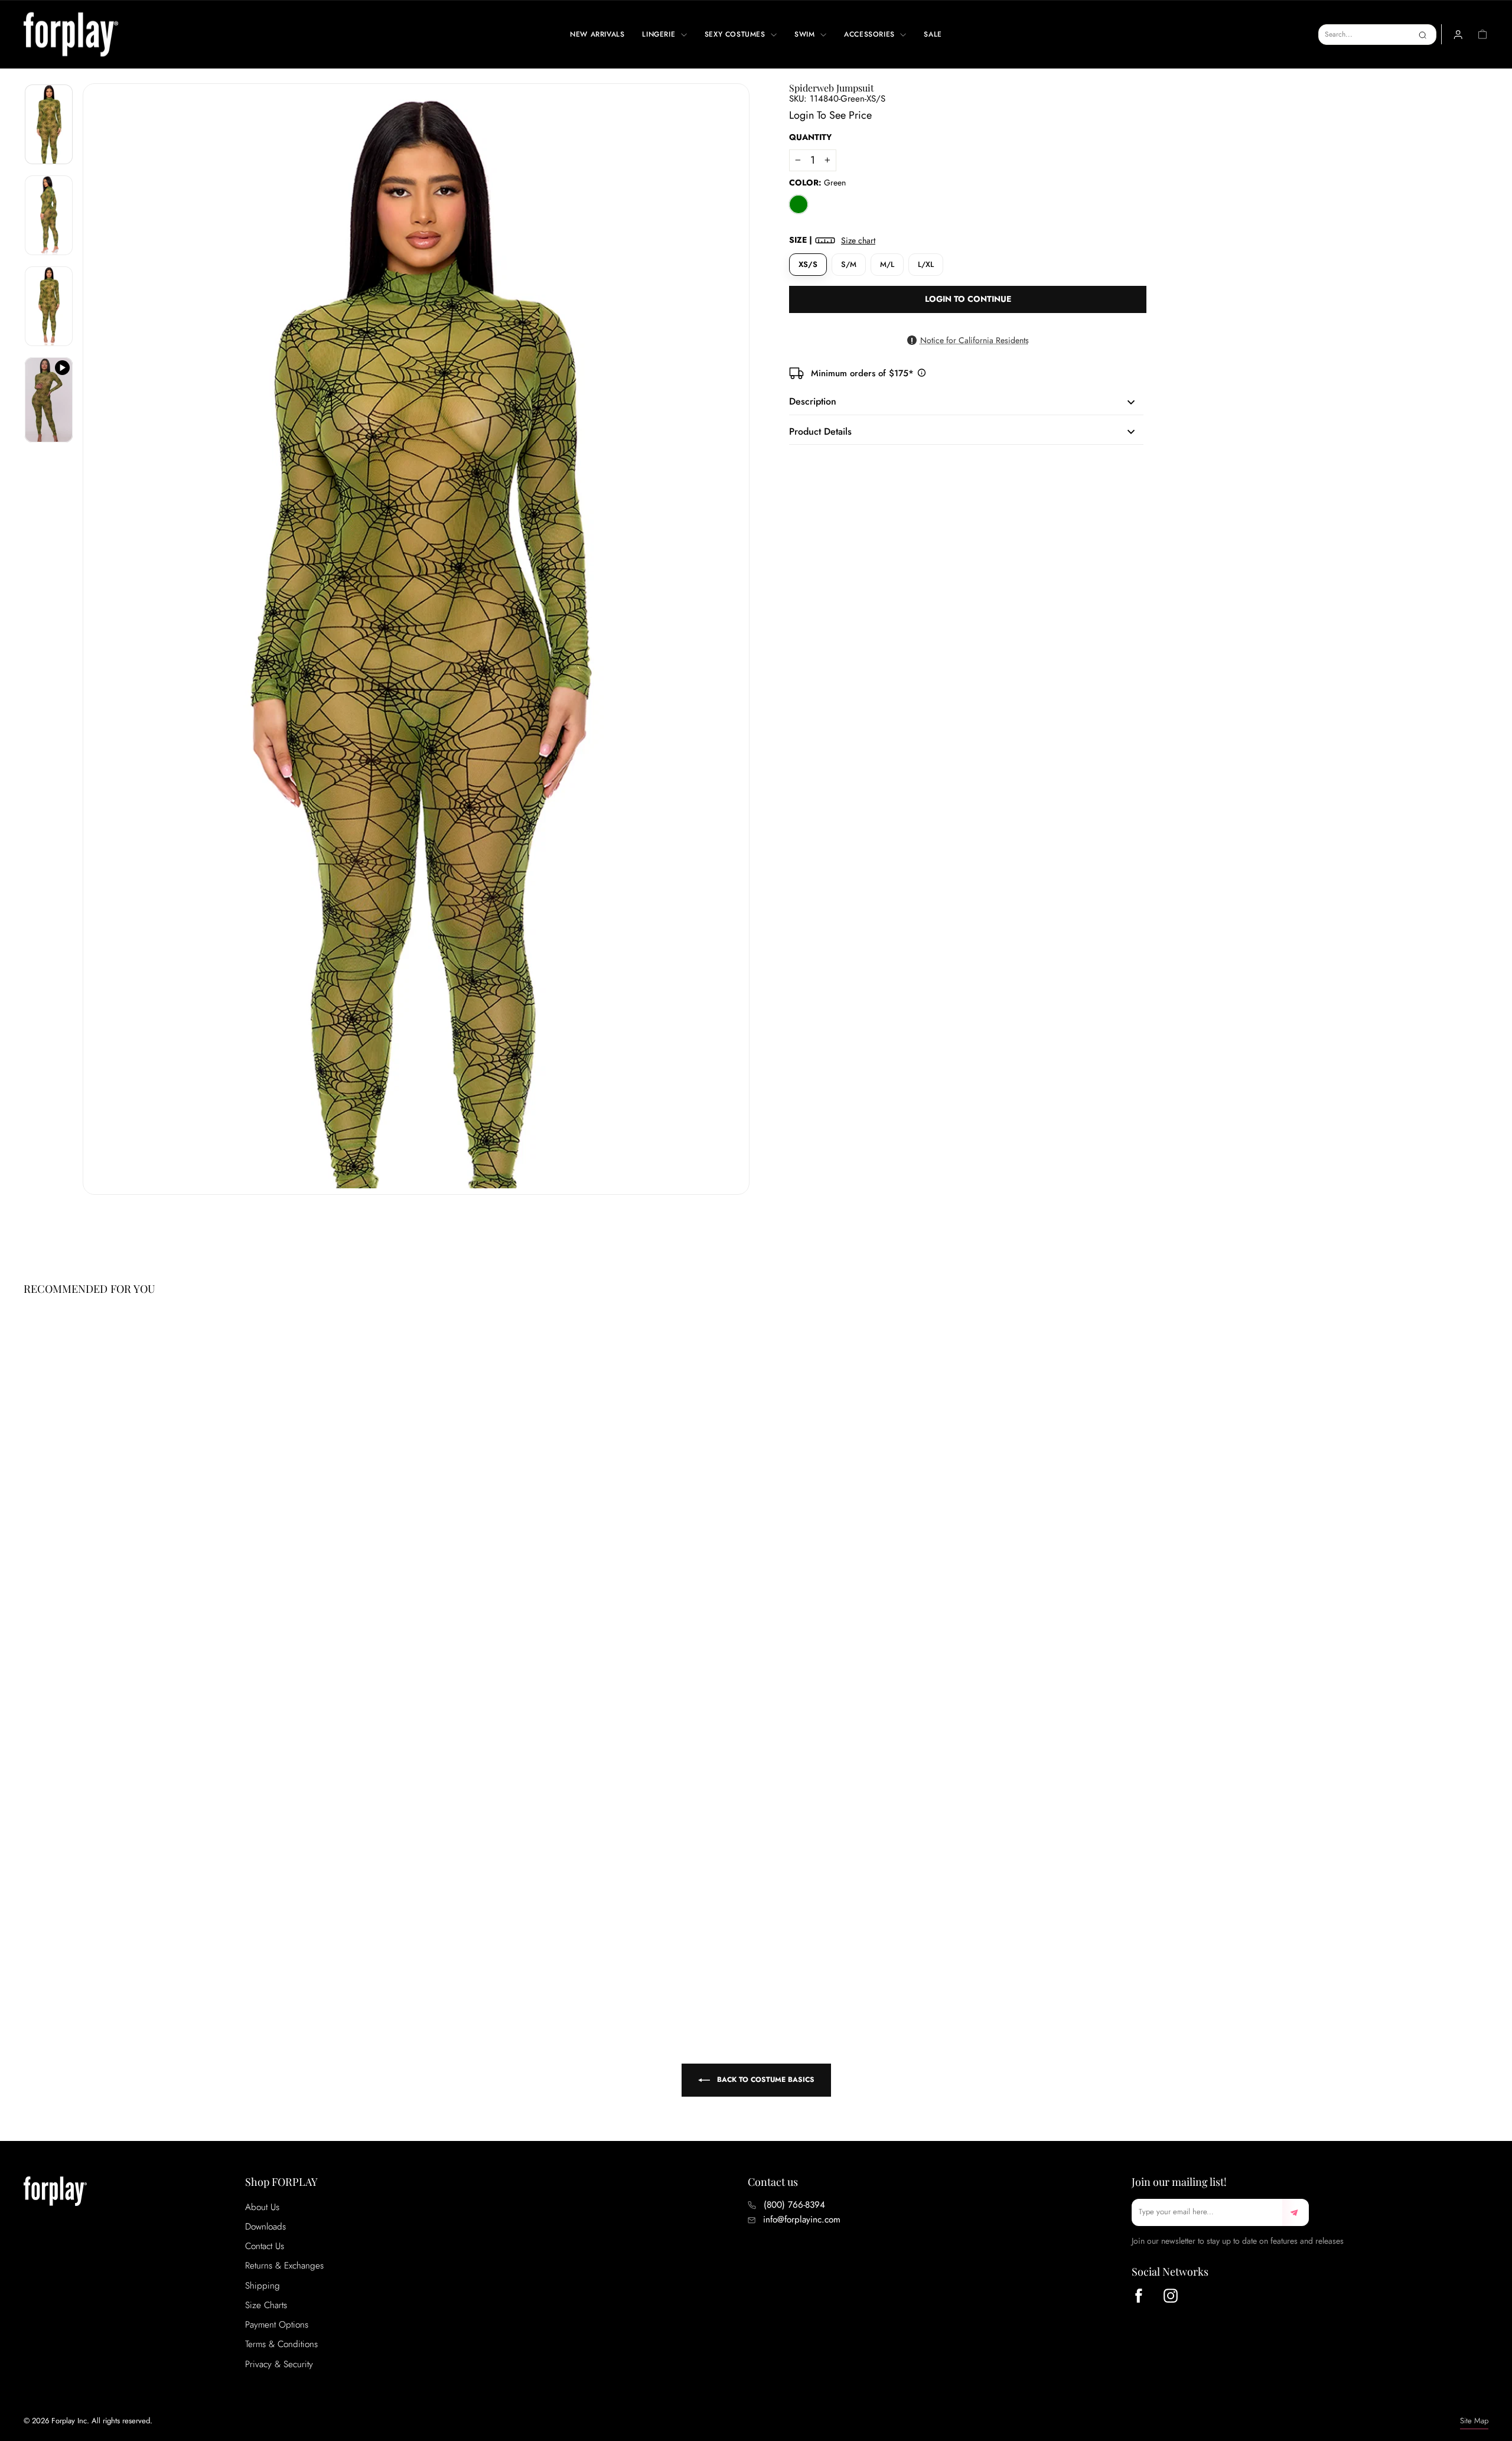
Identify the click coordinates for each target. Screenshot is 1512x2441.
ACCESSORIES (871, 34)
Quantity (810, 137)
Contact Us (265, 2246)
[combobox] (1377, 35)
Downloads (265, 2227)
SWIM (806, 34)
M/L (887, 264)
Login (801, 115)
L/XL (926, 264)
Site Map (1474, 2421)
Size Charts (266, 2305)
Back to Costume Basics (765, 2080)
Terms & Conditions (281, 2344)
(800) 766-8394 (794, 2205)
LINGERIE (660, 34)
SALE (933, 34)
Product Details (820, 431)
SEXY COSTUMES (736, 34)
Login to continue (968, 299)
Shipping (263, 2286)
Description (813, 401)
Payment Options (277, 2325)
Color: (817, 183)
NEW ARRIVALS (597, 34)
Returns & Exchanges (284, 2266)
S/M (849, 264)
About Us (262, 2207)
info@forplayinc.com (802, 2220)
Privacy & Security (279, 2364)
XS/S (808, 264)
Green (799, 204)
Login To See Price (73, 1953)
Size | (832, 240)
